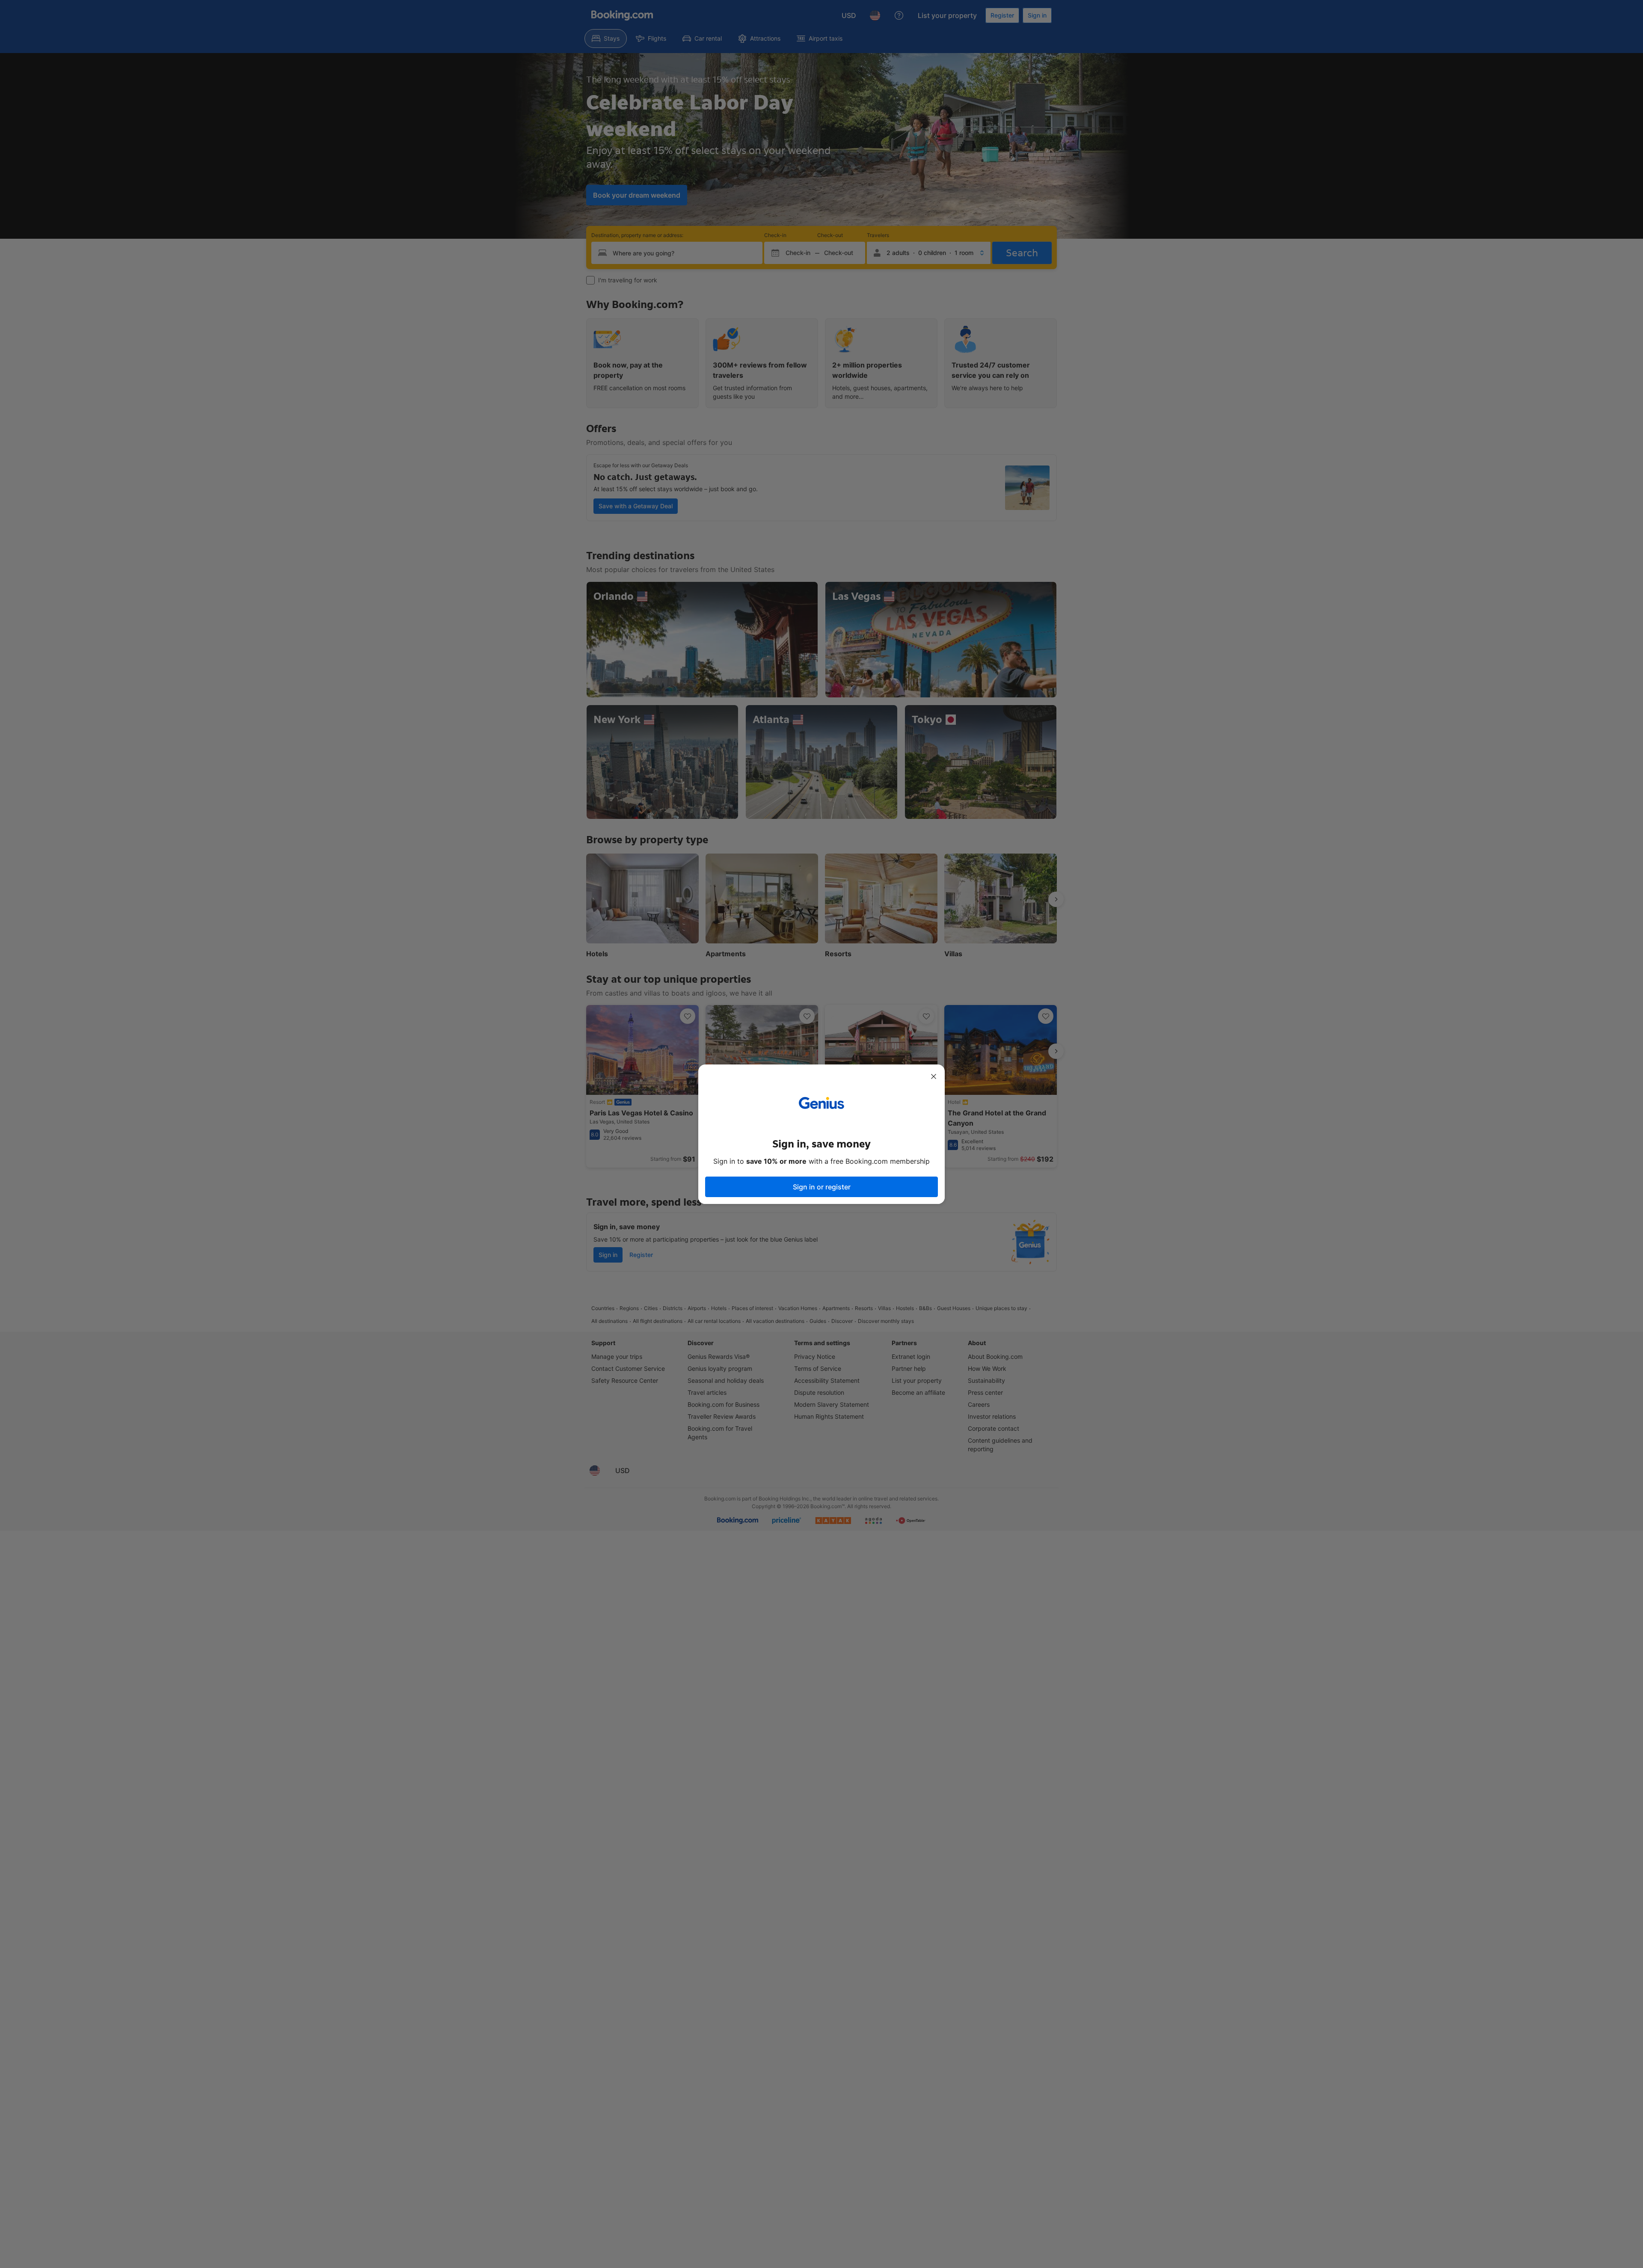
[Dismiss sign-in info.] (934, 1076)
